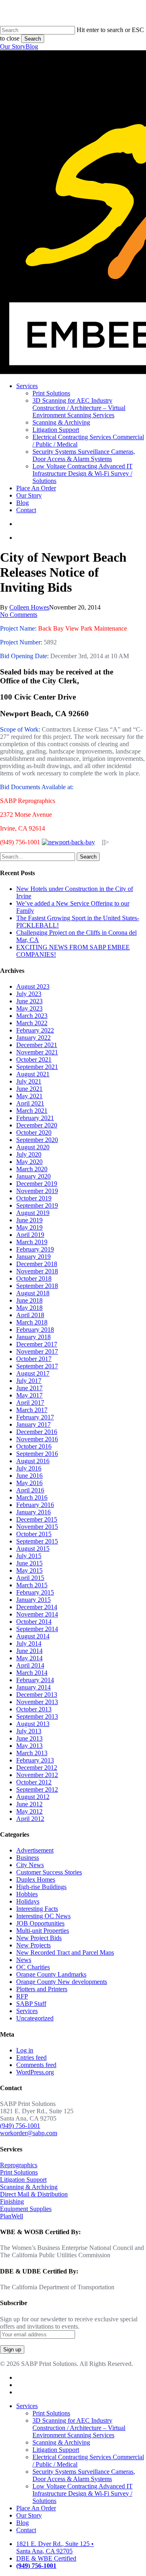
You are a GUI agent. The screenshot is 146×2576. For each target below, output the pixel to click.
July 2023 (29, 994)
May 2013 (29, 1746)
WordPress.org (35, 2072)
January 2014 (33, 1687)
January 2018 (33, 1337)
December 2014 (37, 1607)
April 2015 (30, 1578)
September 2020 (37, 1140)
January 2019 (33, 1257)
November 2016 (37, 1439)
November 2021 (37, 1052)
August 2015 (33, 1549)
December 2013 (37, 1695)
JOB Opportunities (40, 1923)
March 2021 (32, 1111)
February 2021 (35, 1118)
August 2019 (33, 1213)
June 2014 (29, 1651)
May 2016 (29, 1483)
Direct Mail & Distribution (34, 2194)
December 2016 (37, 1432)
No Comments (19, 615)
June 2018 (29, 1300)
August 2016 (33, 1461)
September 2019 (37, 1205)
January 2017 (33, 1424)
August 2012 (33, 1797)
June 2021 (29, 1089)
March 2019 (32, 1242)
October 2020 (34, 1132)
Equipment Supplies (26, 2209)
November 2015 (37, 1527)
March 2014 (32, 1673)
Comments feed (36, 2065)
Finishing (12, 2201)
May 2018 (29, 1308)
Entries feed (31, 2058)
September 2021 (37, 1067)
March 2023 (32, 1016)
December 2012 (37, 1768)
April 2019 (30, 1235)
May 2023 (29, 1008)
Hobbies (27, 1894)
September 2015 (37, 1541)
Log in (25, 2050)
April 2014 (30, 1665)
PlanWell (12, 2216)
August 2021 (33, 1074)
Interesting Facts (37, 1909)
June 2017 (29, 1388)
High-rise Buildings (41, 1887)
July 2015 (29, 1556)
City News (30, 1865)
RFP (22, 1996)
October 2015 (34, 1534)
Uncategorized (35, 2018)
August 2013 (33, 1724)
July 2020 (29, 1154)
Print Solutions (19, 2172)
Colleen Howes (29, 607)
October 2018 (34, 1278)
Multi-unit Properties (43, 1931)
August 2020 (33, 1147)
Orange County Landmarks (51, 1974)
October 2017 (34, 1359)
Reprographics (19, 2165)
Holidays (28, 1901)
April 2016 (30, 1490)
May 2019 (29, 1227)
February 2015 (35, 1592)
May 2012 (29, 1811)
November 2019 (37, 1191)
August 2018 (33, 1293)
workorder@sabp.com (29, 2133)
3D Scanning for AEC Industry (79, 2428)
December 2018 (37, 1264)
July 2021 (29, 1081)
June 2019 (29, 1220)
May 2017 (29, 1395)
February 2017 (35, 1417)
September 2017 (37, 1366)
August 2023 (33, 986)
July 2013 (29, 1731)
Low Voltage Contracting (83, 2493)
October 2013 (34, 1709)
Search (33, 39)
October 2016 (34, 1446)
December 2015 (37, 1519)
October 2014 (34, 1622)
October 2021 (34, 1059)
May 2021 (29, 1096)
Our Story (13, 46)
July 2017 (29, 1381)
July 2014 (29, 1643)
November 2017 (37, 1351)
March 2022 (32, 1023)
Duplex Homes (36, 1879)
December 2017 (37, 1344)
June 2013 (29, 1738)
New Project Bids (39, 1938)
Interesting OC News (43, 1916)
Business (28, 1858)
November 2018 (37, 1271)
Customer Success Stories (49, 1872)
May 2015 (29, 1570)
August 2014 (33, 1636)
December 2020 (37, 1125)
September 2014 (37, 1629)
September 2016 (37, 1454)
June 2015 (29, 1563)
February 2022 (35, 1030)
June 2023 (29, 1001)
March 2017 (32, 1410)
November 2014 (37, 1614)
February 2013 (35, 1760)
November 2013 (37, 1702)
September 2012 (37, 1789)
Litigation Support (23, 2180)
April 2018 (30, 1315)
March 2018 (32, 1322)
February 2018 (35, 1330)
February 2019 (35, 1249)
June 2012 (29, 1804)
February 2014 (35, 1680)
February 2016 (35, 1505)
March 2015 (32, 1585)
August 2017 (33, 1373)
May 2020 (29, 1162)
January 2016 (33, 1512)
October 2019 (34, 1198)
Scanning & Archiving (29, 2187)
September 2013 (37, 1716)
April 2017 (30, 1403)
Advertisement (35, 1850)
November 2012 (37, 1775)
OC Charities (33, 1967)
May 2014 (29, 1658)
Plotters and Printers (42, 1989)
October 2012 (34, 1782)
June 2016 (29, 1476)
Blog (32, 46)
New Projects (33, 1945)
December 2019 (37, 1184)
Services (27, 2011)
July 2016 (29, 1468)
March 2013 (32, 1753)
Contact (26, 2530)
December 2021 (37, 1045)
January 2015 (33, 1600)
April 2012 (30, 1819)
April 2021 (30, 1103)
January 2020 (33, 1176)
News (24, 1960)
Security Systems (84, 2475)
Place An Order (36, 2508)
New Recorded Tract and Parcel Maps (65, 1952)
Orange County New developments (62, 1982)
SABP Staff (31, 2004)
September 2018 (37, 1286)
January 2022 (33, 1038)
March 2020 (32, 1169)
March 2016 (32, 1497)
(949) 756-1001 (20, 2126)
